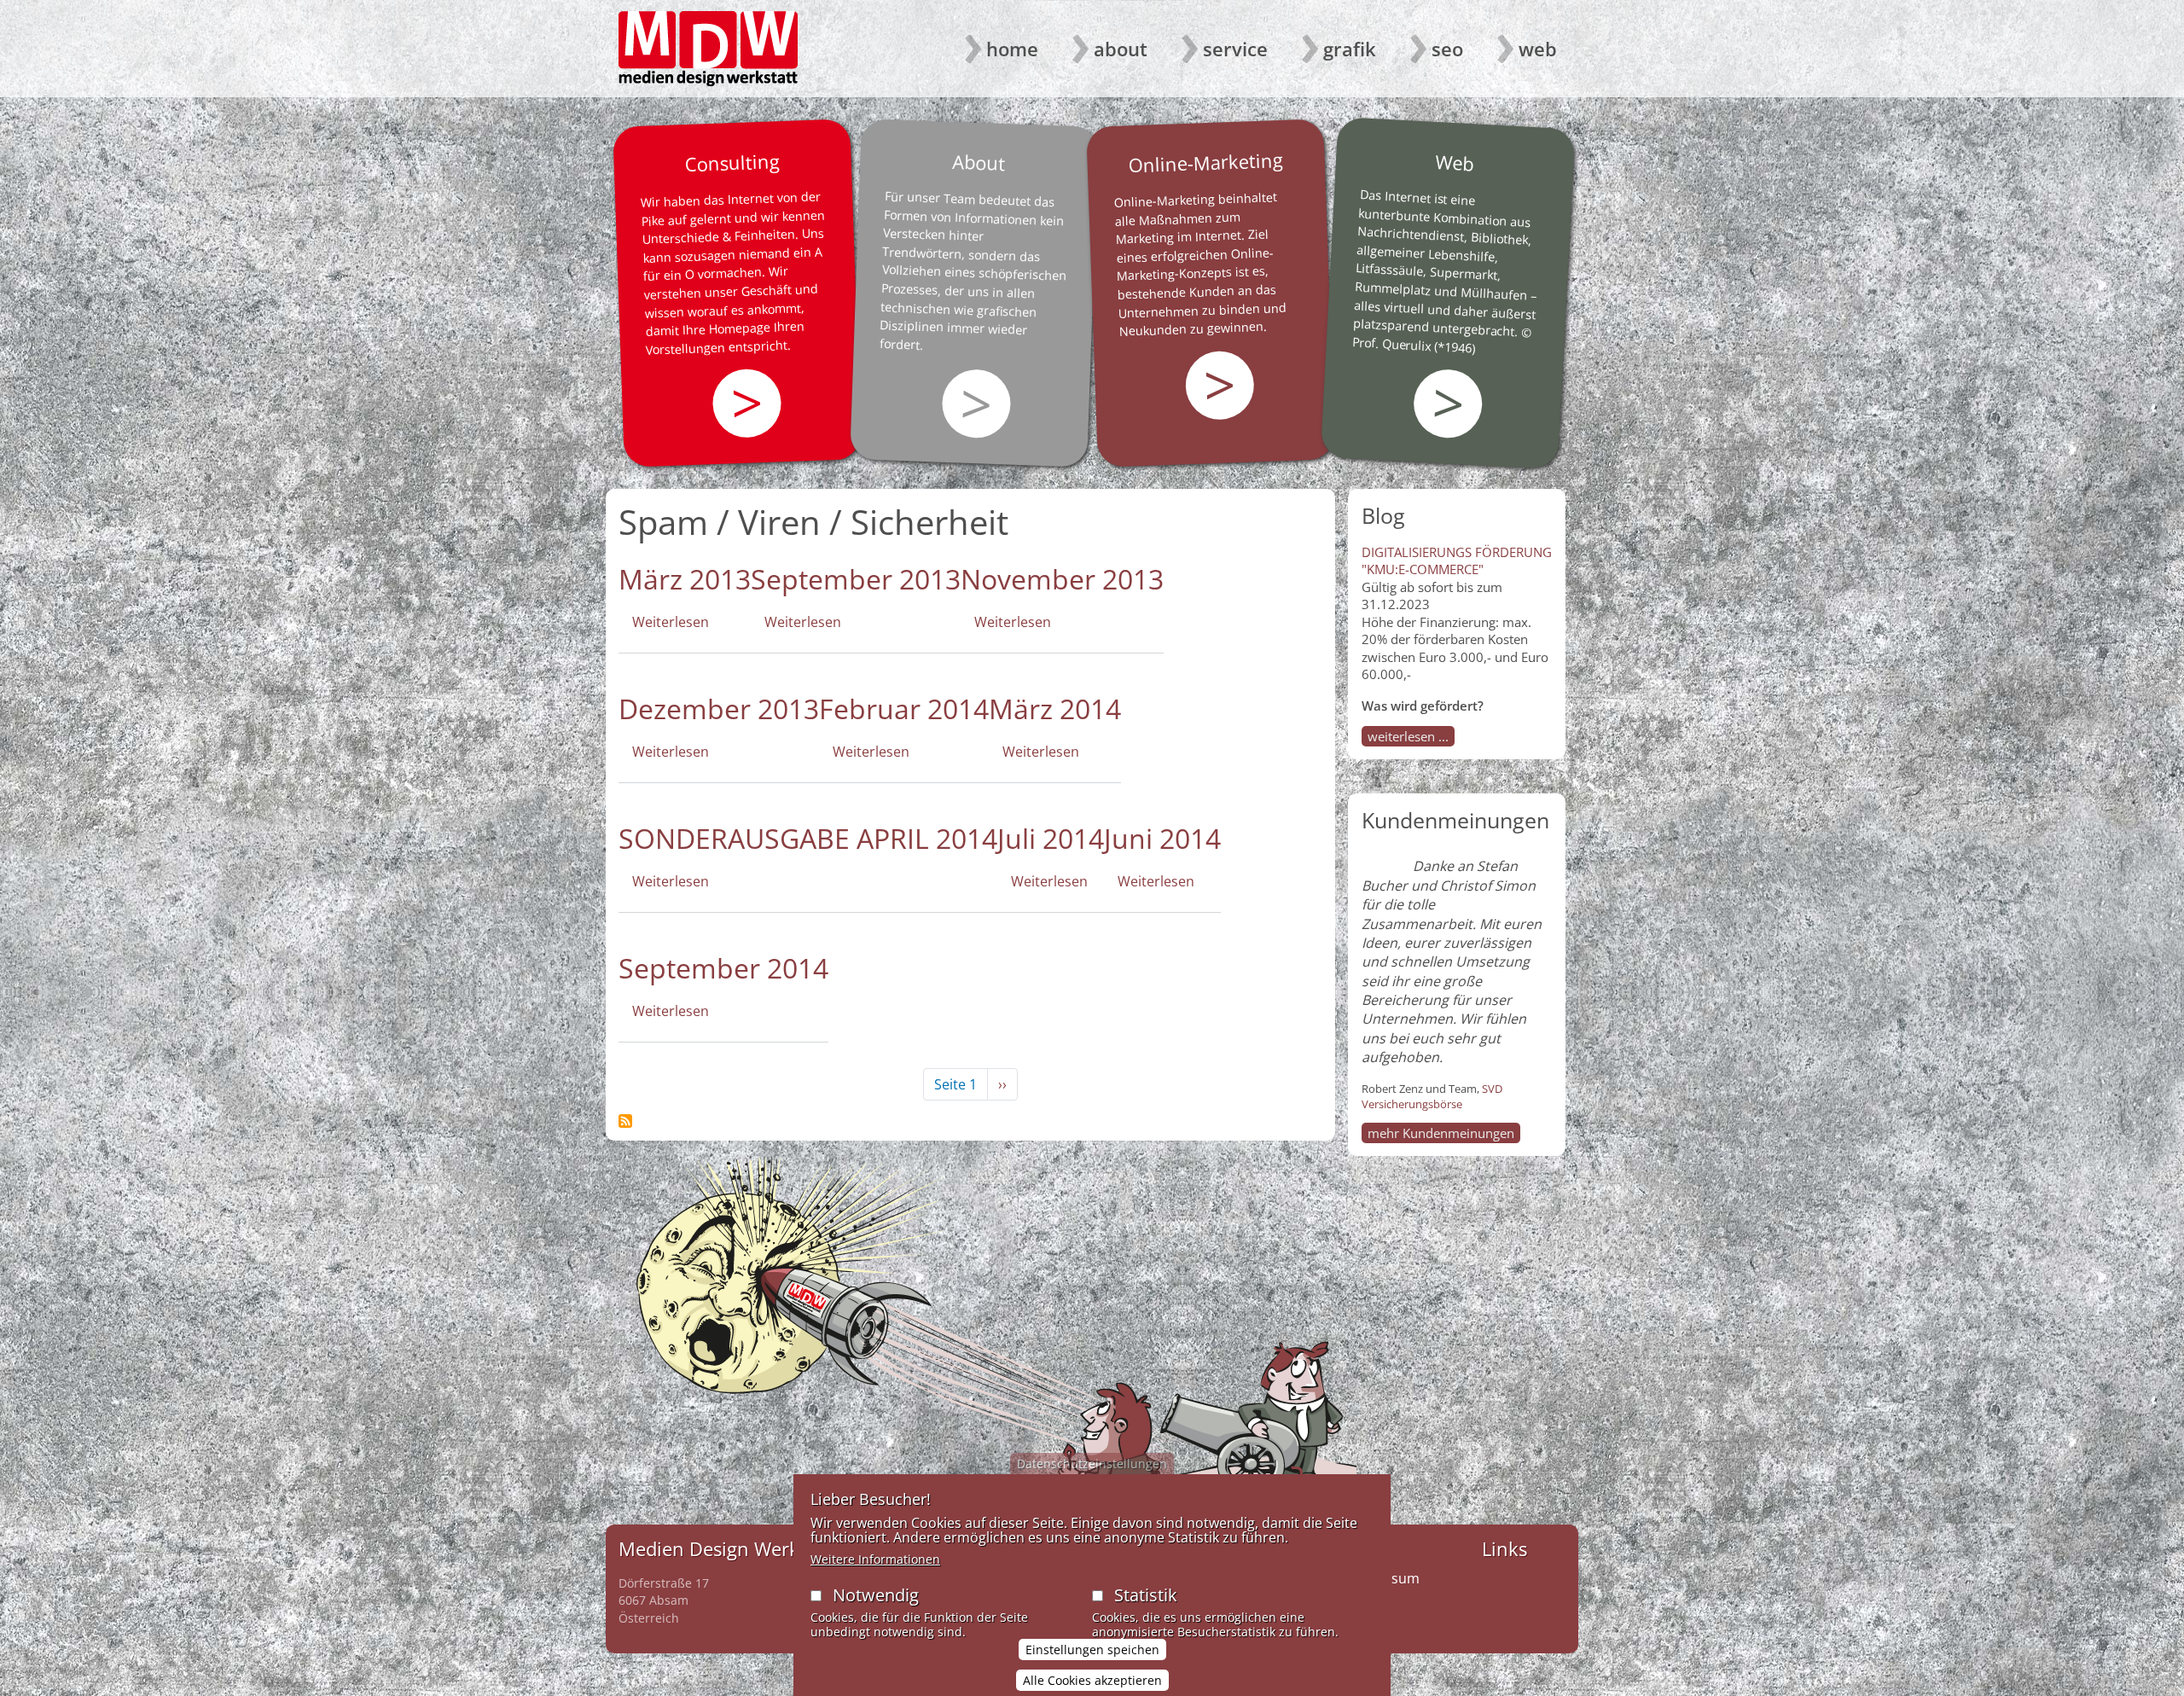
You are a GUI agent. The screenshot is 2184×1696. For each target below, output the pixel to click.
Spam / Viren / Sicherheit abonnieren (625, 1121)
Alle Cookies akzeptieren (1092, 1680)
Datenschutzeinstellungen (1092, 1464)
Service (1235, 49)
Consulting (732, 162)
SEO (1447, 49)
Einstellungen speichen (1092, 1650)
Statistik (1146, 1595)
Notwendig (876, 1595)
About (1121, 49)
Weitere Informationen (875, 1559)
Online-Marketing (1205, 162)
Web (1538, 49)
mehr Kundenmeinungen (1441, 1133)
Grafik (1350, 49)
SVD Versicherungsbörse (1432, 1096)
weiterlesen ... (1408, 736)
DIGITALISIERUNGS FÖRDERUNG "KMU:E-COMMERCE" (1457, 560)
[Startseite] (708, 49)
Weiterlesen (671, 622)
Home (1012, 49)
